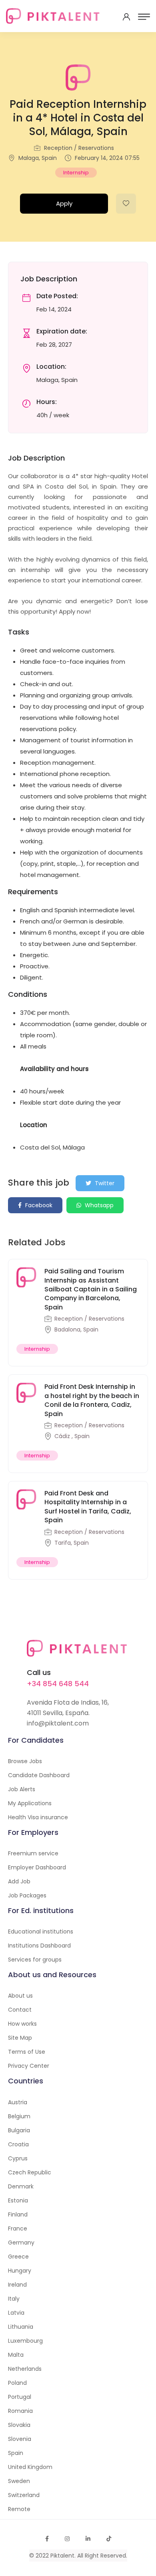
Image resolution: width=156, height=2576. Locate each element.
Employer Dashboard (37, 1867)
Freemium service (33, 1853)
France (18, 2228)
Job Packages (27, 1895)
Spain (16, 2453)
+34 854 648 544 (58, 1684)
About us (20, 1996)
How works (22, 2024)
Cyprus (18, 2158)
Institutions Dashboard (39, 1946)
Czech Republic (30, 2172)
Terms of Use (27, 2052)
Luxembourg (25, 2341)
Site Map (20, 2038)
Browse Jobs (25, 1761)
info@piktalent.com (58, 1723)
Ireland (17, 2285)
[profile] (126, 17)
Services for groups (35, 1960)
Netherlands (25, 2369)
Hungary (20, 2271)
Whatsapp (98, 1205)
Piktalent (62, 2556)
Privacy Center (29, 2066)
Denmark (21, 2186)
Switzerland (24, 2495)
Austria (18, 2102)
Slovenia (20, 2439)
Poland (17, 2383)
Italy (14, 2299)
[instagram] (67, 2539)
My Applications (30, 1803)
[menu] (144, 17)
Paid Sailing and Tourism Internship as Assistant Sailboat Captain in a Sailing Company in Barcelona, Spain (91, 1289)
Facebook (38, 1205)
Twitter (104, 1183)
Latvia (16, 2313)
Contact (20, 2010)
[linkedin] (88, 2539)
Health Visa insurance (38, 1817)
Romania (20, 2411)
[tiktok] (109, 2539)
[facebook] (47, 2539)
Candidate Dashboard (39, 1775)
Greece (18, 2257)
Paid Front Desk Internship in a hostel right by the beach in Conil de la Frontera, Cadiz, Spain (92, 1400)
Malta (16, 2355)
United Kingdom (30, 2467)
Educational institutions (41, 1931)
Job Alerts (22, 1789)
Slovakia (19, 2425)
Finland (18, 2214)
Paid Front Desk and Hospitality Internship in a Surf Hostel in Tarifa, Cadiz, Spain (88, 1507)
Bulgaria (19, 2130)
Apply (64, 203)
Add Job (19, 1881)
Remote (19, 2509)
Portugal (20, 2397)
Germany (21, 2243)
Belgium (19, 2116)
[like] (126, 204)
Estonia (18, 2200)
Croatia (18, 2144)
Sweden (19, 2481)
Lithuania (21, 2327)
